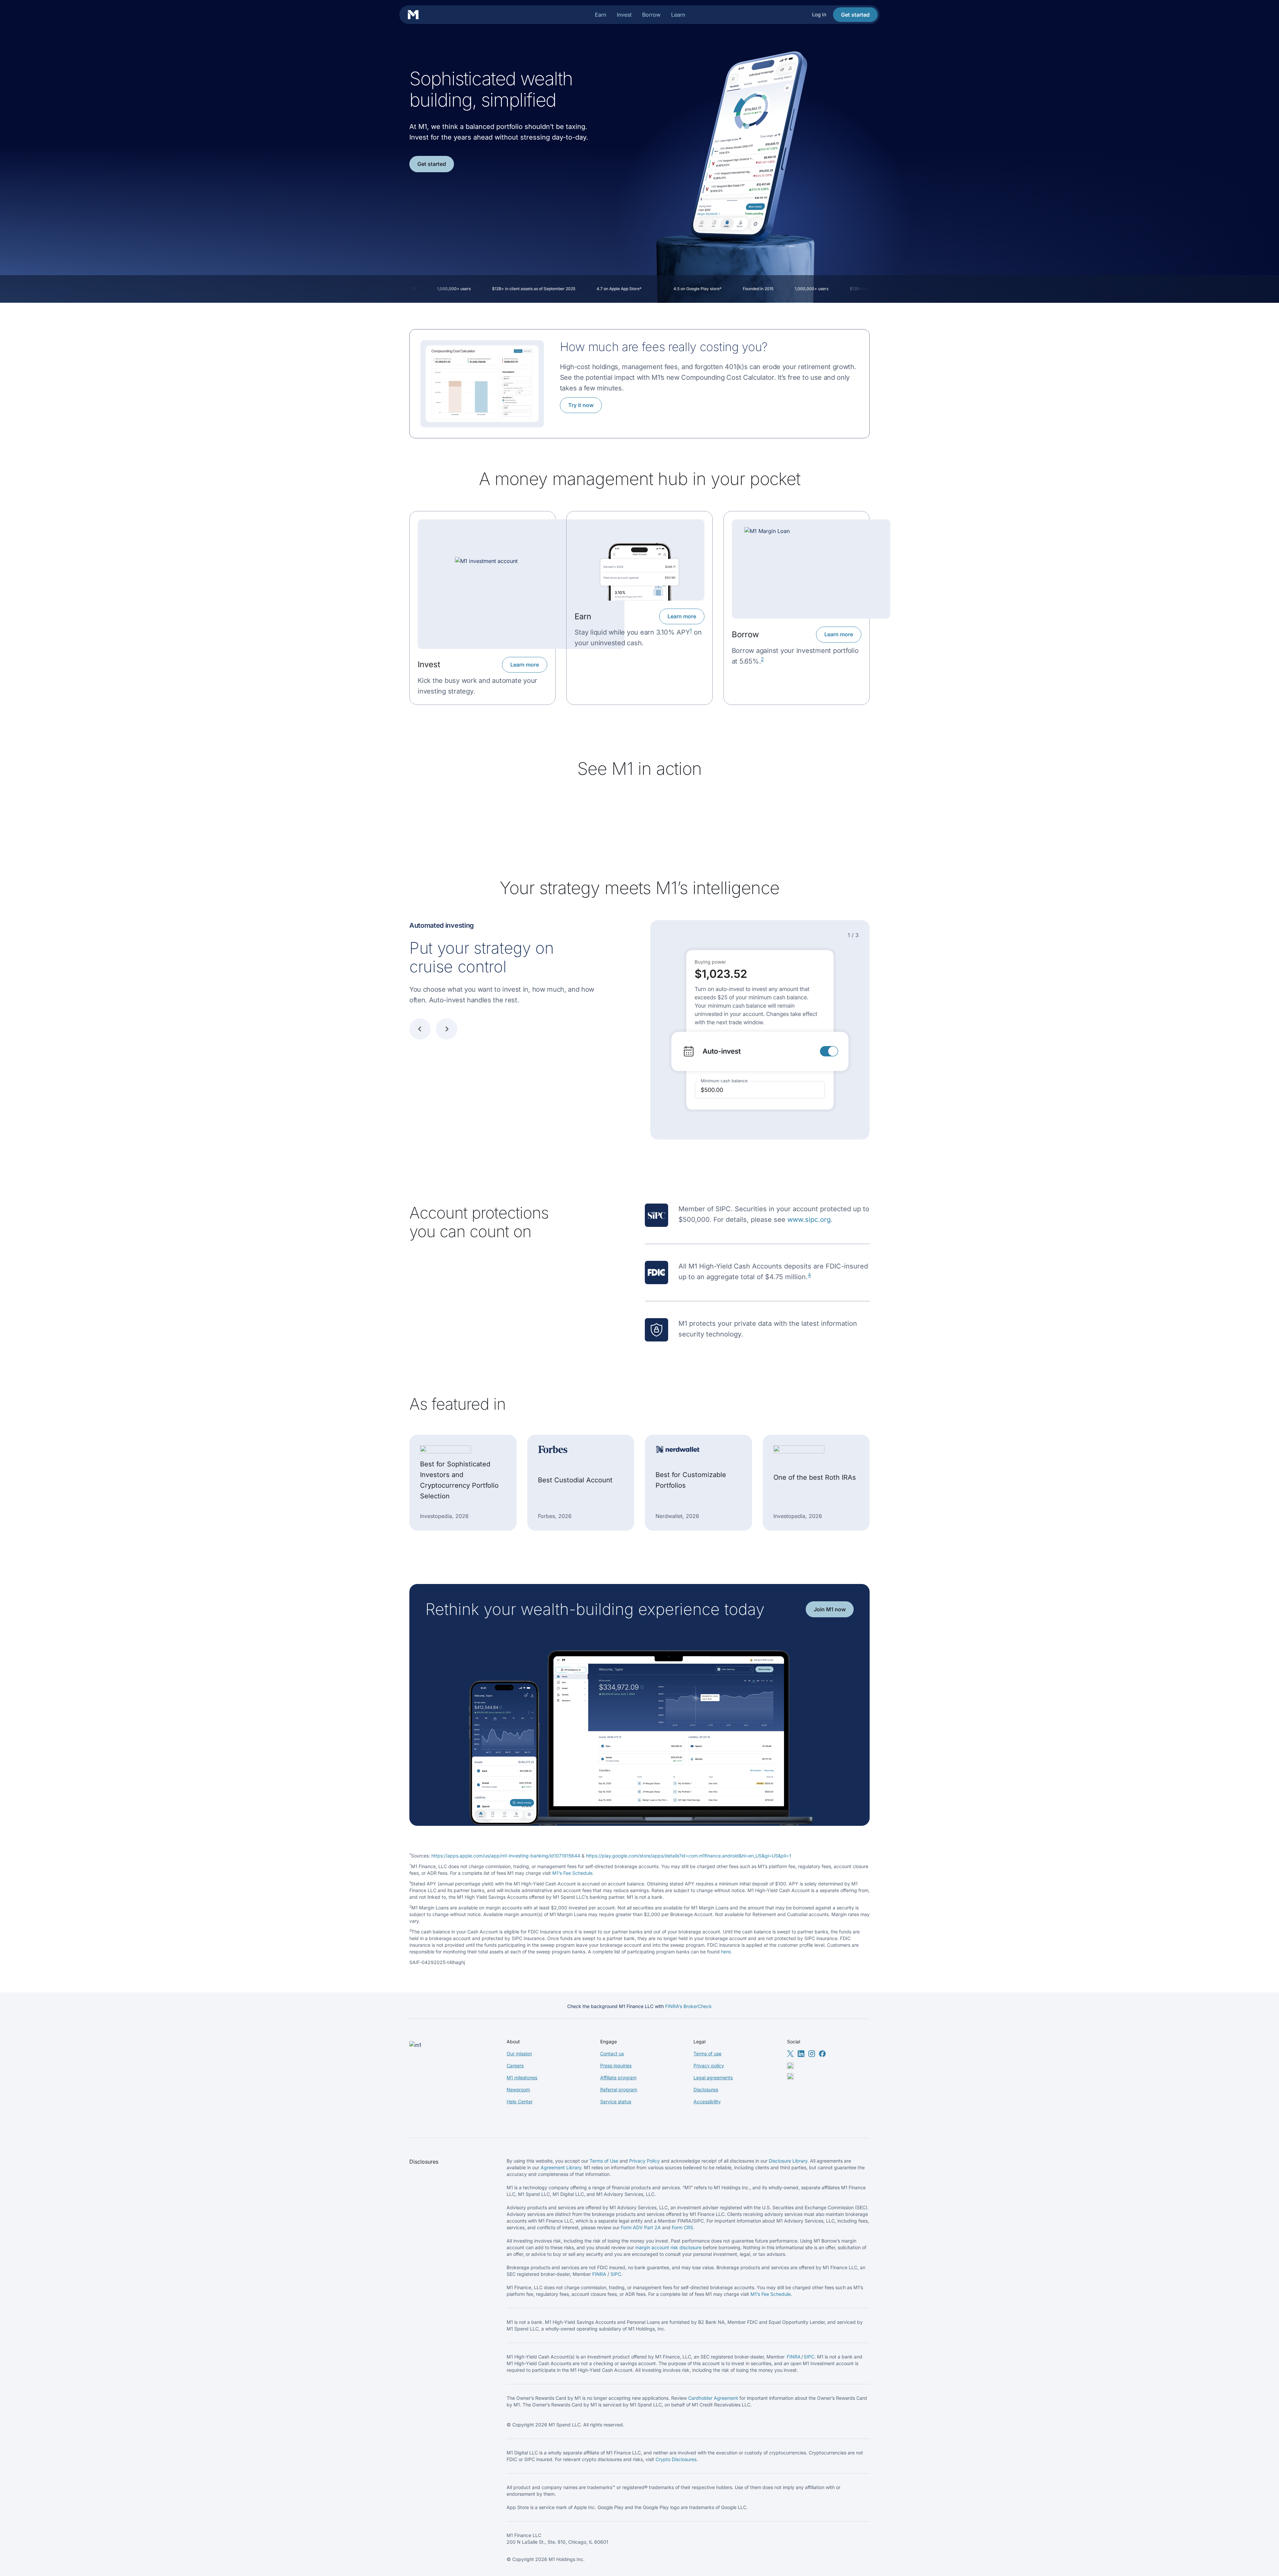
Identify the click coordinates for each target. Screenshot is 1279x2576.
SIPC (616, 2274)
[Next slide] (447, 1029)
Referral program (619, 2089)
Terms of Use (604, 2161)
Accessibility (707, 2101)
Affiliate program (618, 2077)
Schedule (781, 2294)
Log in (819, 14)
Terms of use (707, 2054)
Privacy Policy (644, 2161)
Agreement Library (561, 2167)
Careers (515, 2065)
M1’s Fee (760, 2294)
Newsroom (518, 2089)
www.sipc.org (809, 1220)
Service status (616, 2101)
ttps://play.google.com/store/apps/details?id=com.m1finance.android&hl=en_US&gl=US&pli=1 (690, 1856)
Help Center (520, 2101)
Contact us (612, 2054)
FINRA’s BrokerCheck (688, 2006)
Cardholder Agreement (713, 2398)
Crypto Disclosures (676, 2459)
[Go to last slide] (420, 1029)
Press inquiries (616, 2065)
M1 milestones (522, 2077)
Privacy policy (709, 2065)
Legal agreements (713, 2077)
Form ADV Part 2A (641, 2227)
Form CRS (682, 2227)
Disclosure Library (788, 2161)
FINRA (599, 2274)
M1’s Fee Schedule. (573, 1873)
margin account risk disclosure (668, 2247)
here (726, 1952)
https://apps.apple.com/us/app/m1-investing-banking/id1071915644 (506, 1856)
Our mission (519, 2054)
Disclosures (706, 2089)
